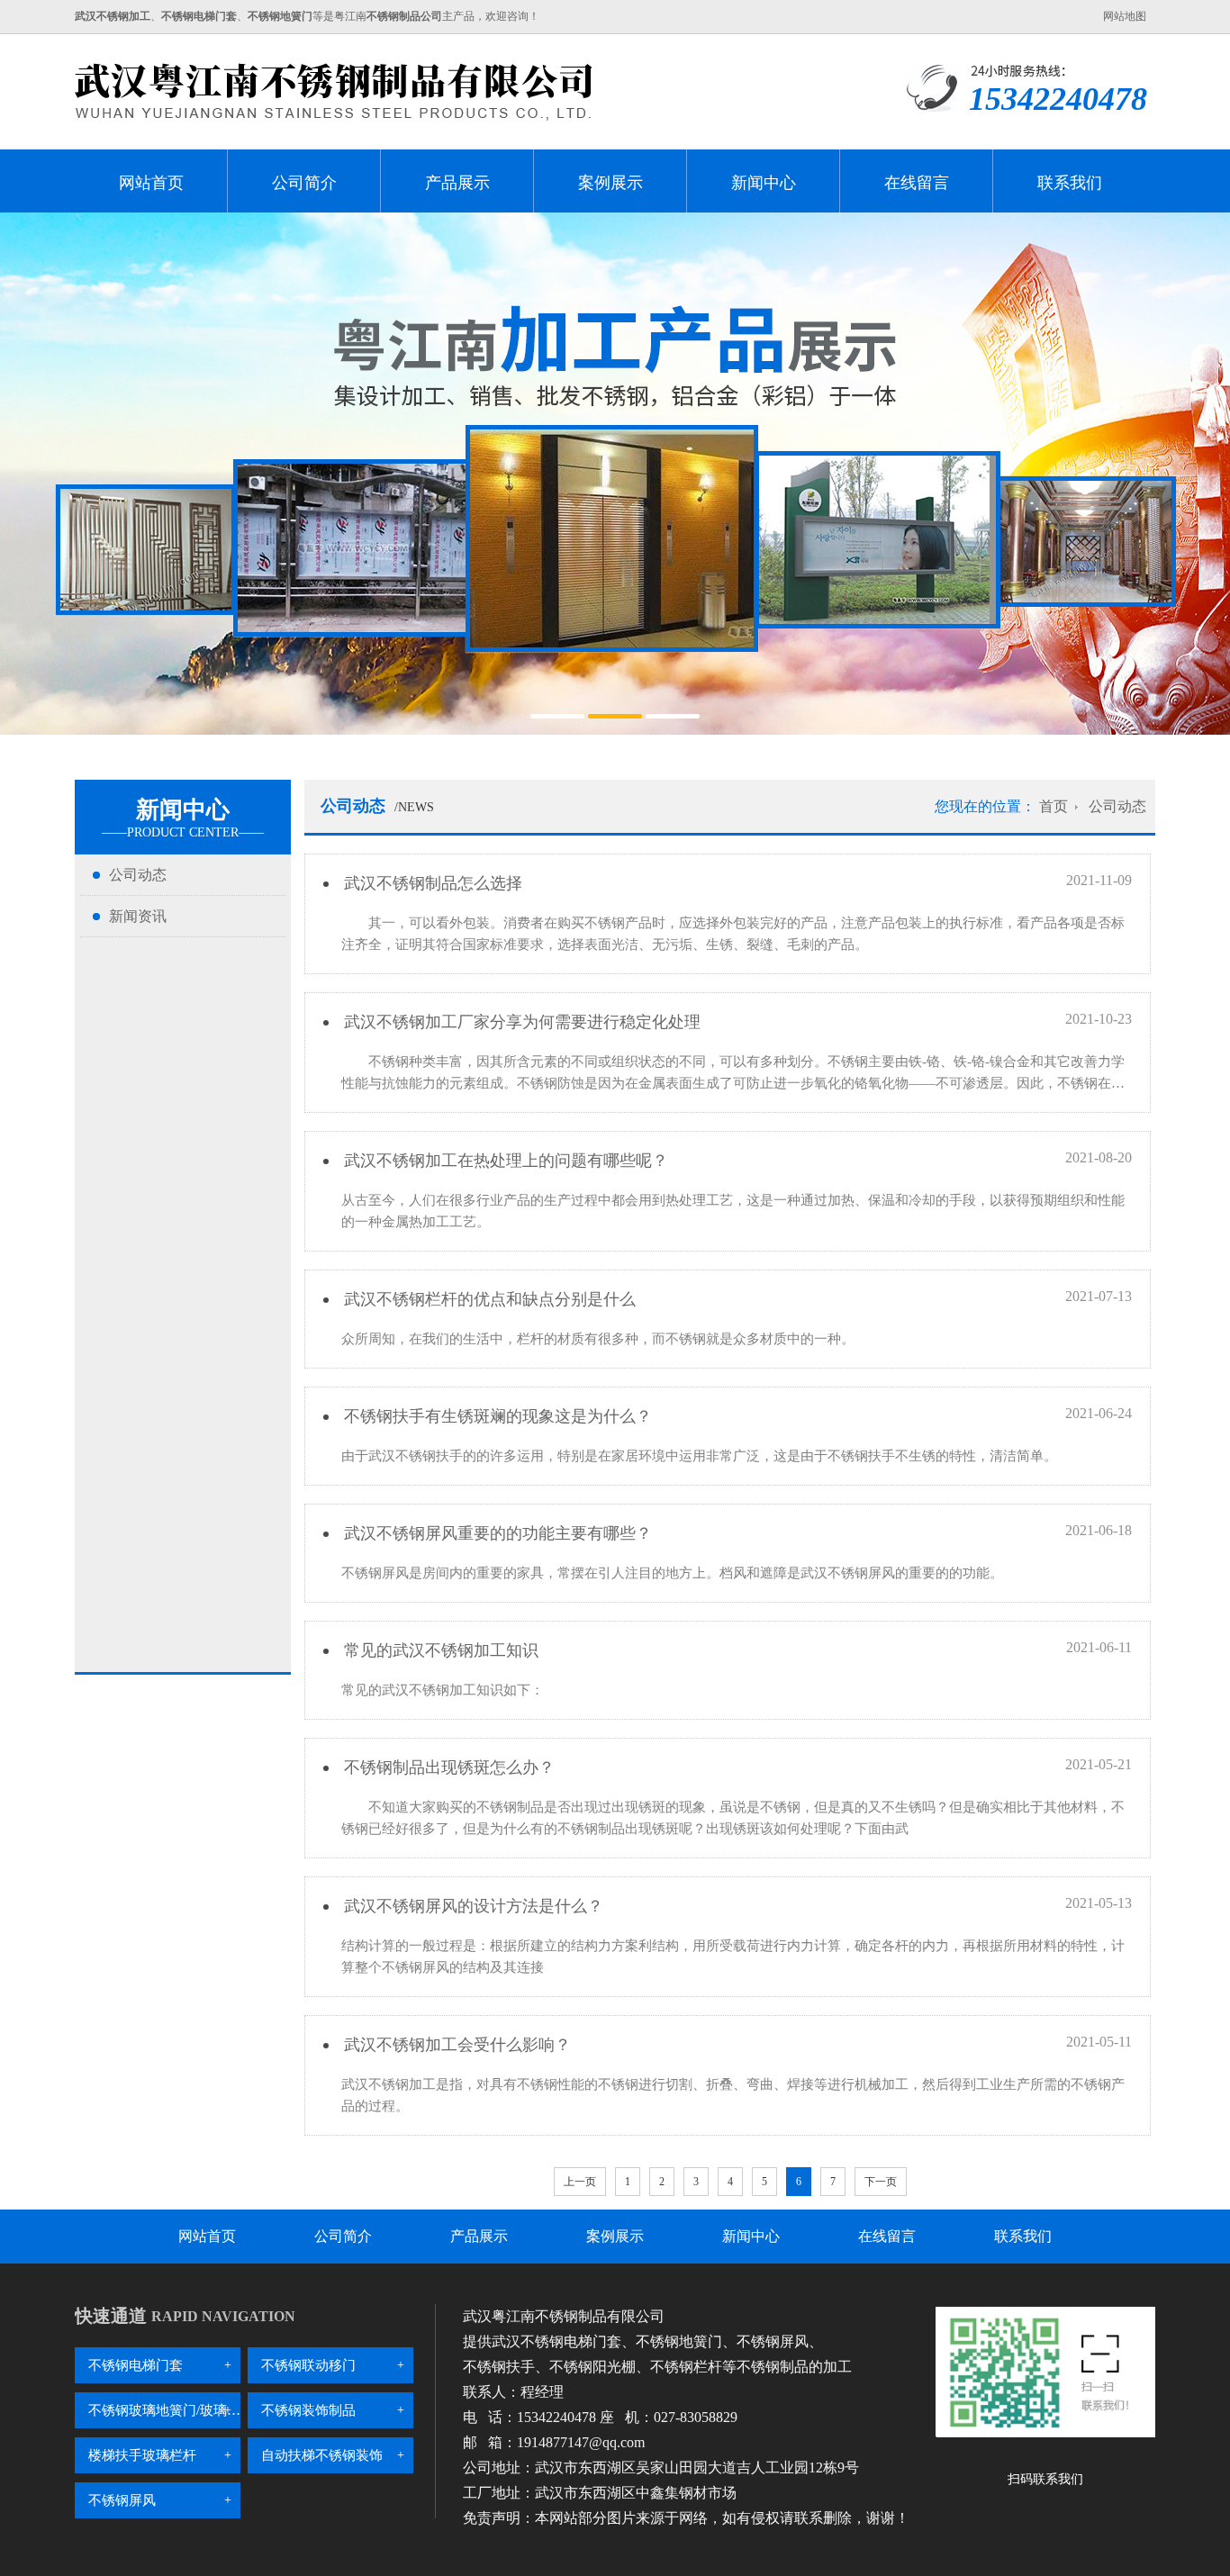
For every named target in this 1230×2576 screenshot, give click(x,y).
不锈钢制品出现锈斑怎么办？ (447, 1767)
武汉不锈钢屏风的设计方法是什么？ (471, 1906)
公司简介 (304, 183)
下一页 (881, 2182)
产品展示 (457, 183)
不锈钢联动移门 (308, 2365)
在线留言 (917, 183)
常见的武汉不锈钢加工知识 (439, 1650)
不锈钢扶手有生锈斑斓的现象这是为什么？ (496, 1416)
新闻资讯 (138, 916)
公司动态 (138, 875)
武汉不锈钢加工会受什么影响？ (455, 2045)
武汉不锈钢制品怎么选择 (431, 883)
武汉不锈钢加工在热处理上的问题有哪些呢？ (504, 1161)
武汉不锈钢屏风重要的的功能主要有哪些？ (496, 1533)
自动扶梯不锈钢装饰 (322, 2455)
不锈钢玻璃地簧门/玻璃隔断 (164, 2410)
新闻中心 (764, 183)
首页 (1054, 806)
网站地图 (1125, 16)
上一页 (580, 2182)
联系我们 (1070, 183)
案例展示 (610, 183)
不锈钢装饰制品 (308, 2410)
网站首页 (151, 183)
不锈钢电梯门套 (136, 2365)
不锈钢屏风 (122, 2500)
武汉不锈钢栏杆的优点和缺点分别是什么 (488, 1299)
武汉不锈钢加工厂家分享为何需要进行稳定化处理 (520, 1022)
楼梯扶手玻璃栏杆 (142, 2455)
